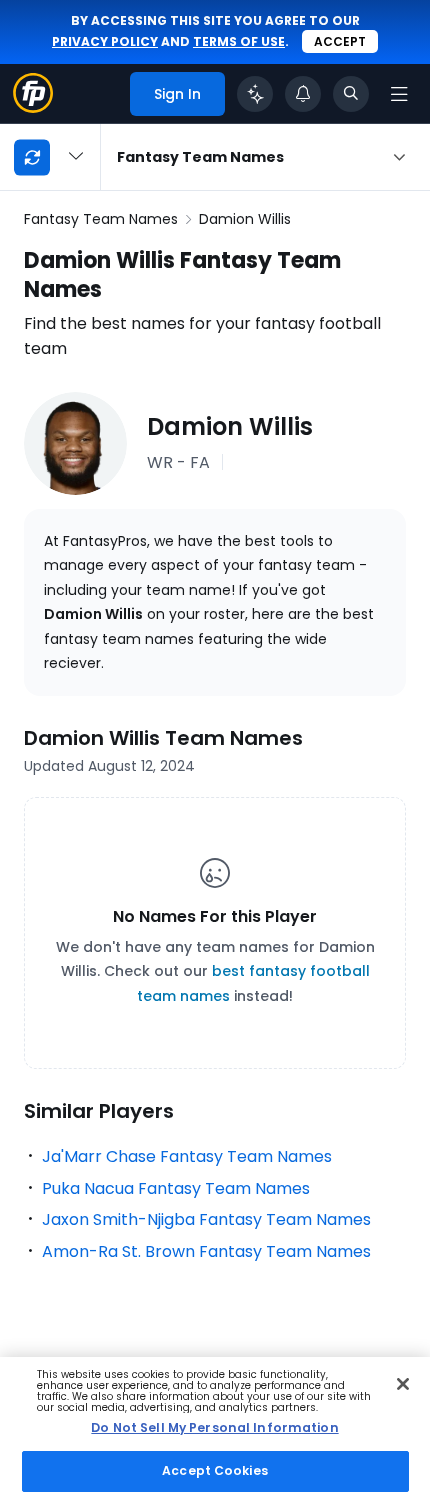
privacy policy (105, 41)
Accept (340, 41)
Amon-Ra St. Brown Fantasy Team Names (206, 1251)
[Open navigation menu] (399, 94)
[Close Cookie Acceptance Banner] (403, 1384)
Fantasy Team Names (101, 219)
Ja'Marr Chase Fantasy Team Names (187, 1156)
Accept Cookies (215, 1470)
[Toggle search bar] (351, 94)
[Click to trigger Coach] (255, 94)
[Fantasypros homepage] (33, 107)
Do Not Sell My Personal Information (214, 1427)
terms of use (239, 41)
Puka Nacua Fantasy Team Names (176, 1188)
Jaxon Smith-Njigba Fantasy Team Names (206, 1219)
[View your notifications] (303, 94)
